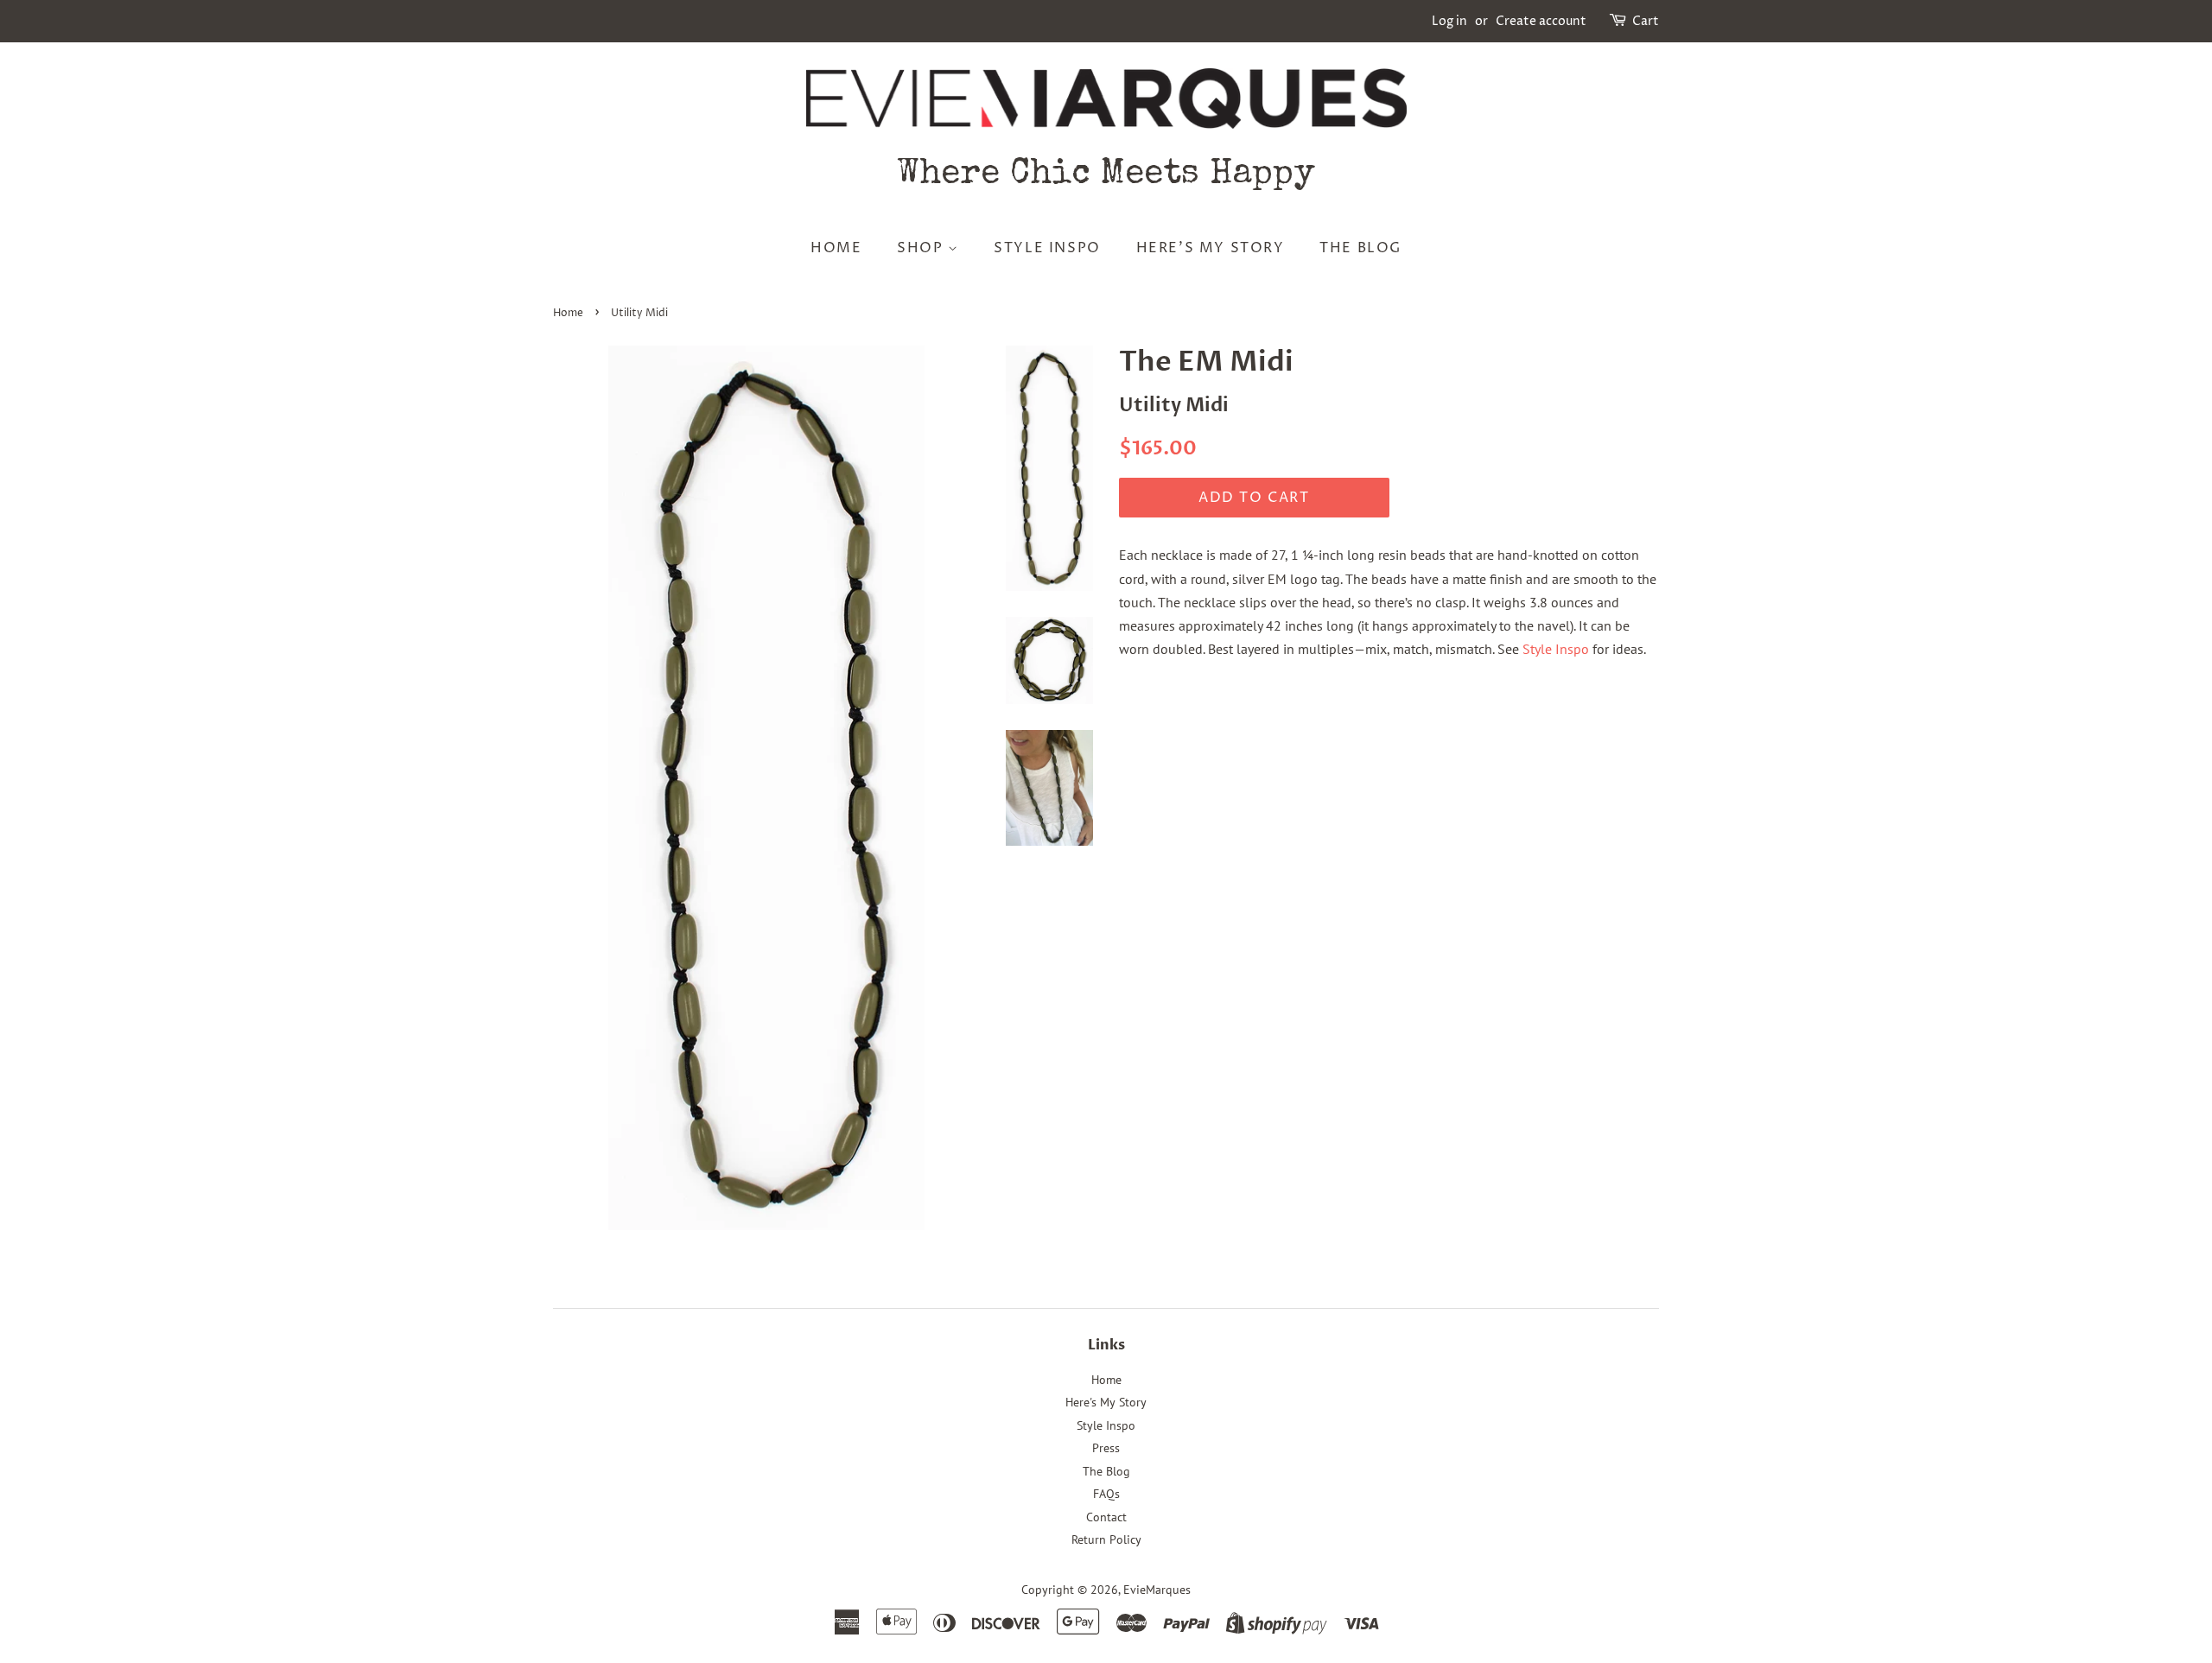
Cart (1646, 21)
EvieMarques (1157, 1590)
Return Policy (1106, 1539)
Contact (1106, 1517)
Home (836, 248)
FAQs (1106, 1494)
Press (1106, 1448)
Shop (922, 248)
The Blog (1360, 248)
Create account (1541, 21)
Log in (1449, 21)
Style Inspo (1047, 248)
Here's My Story (1211, 248)
